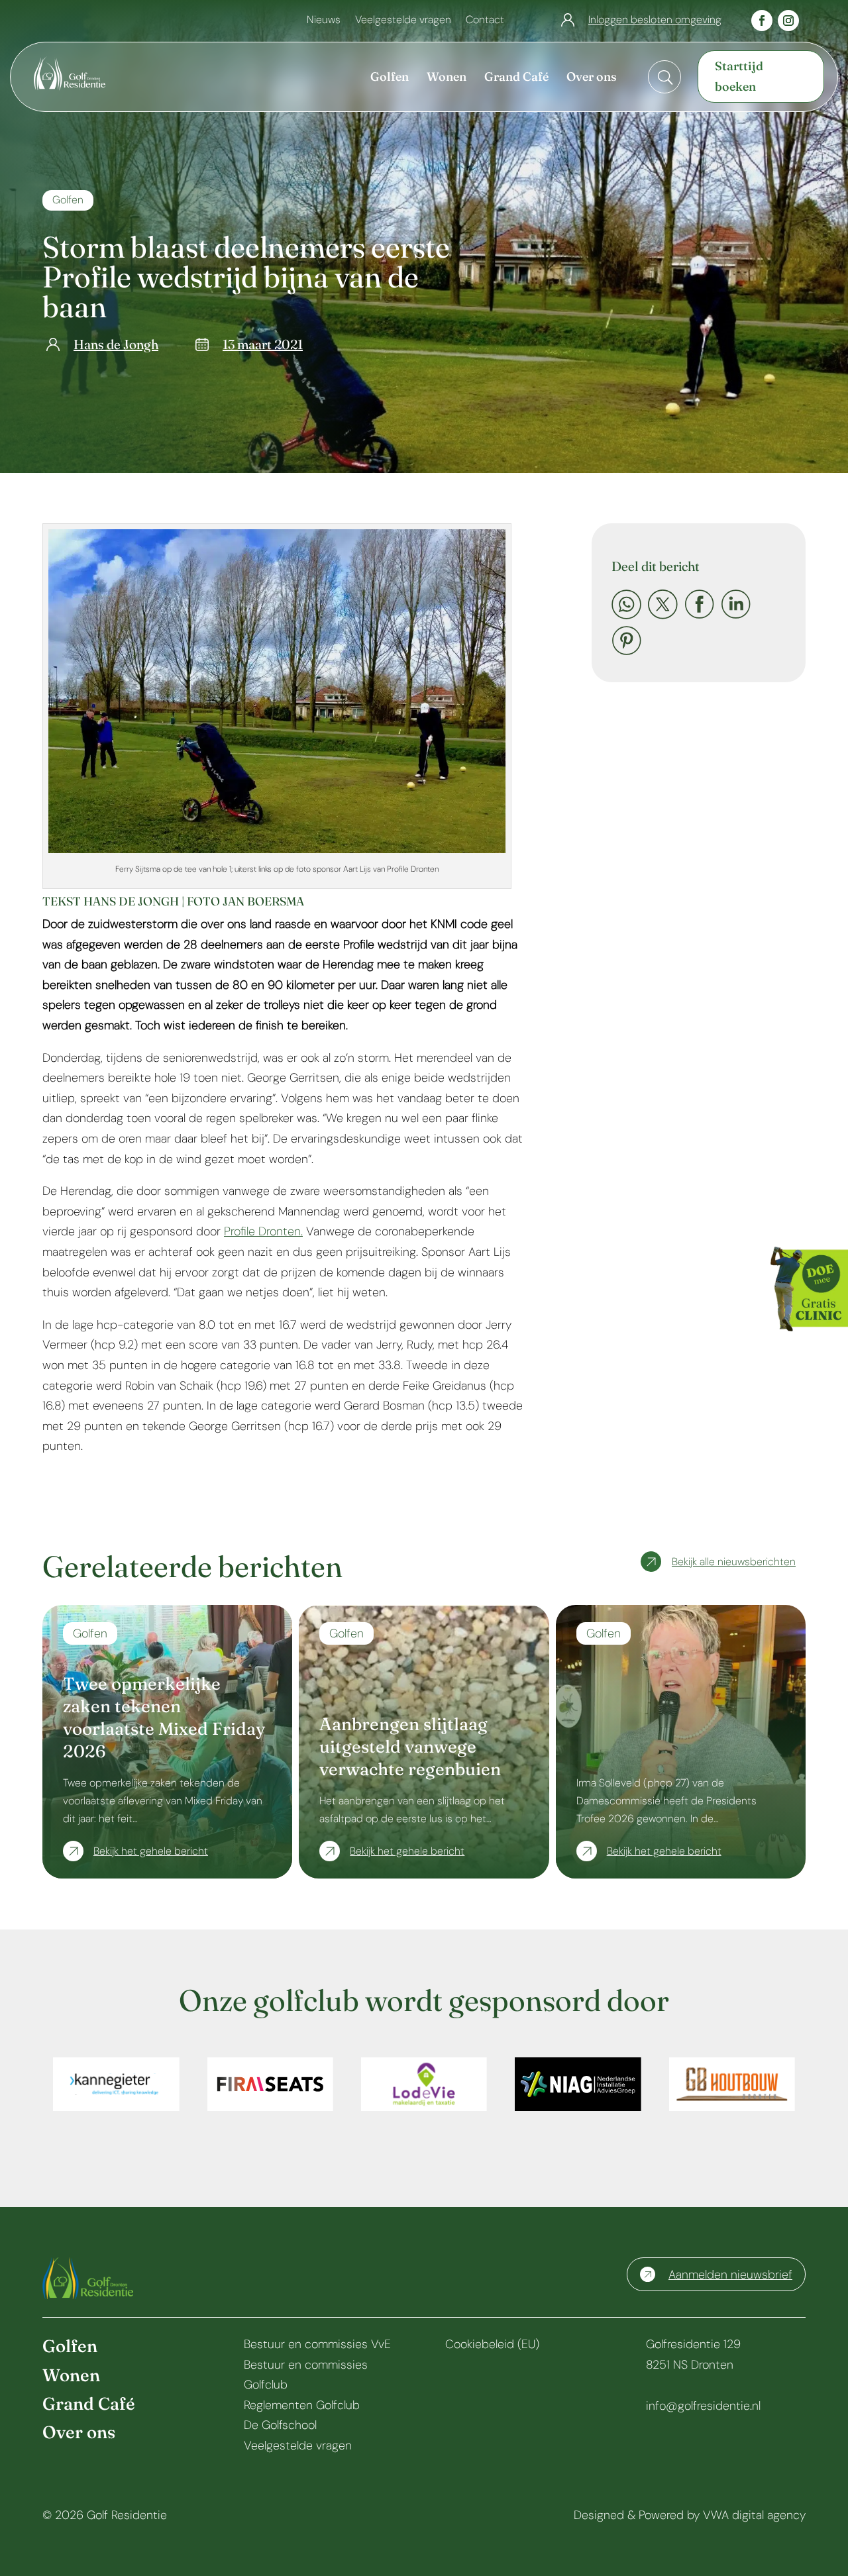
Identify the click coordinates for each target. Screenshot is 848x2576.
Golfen (68, 200)
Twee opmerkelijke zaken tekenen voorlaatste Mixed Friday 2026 (164, 1717)
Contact (485, 21)
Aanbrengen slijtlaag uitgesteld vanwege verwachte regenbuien (410, 1747)
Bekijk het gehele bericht (151, 1851)
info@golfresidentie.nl (703, 2406)
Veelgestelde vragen (403, 21)
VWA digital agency (754, 2515)
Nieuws (324, 21)
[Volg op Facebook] (762, 21)
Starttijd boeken (739, 76)
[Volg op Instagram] (788, 21)
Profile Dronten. (263, 1231)
